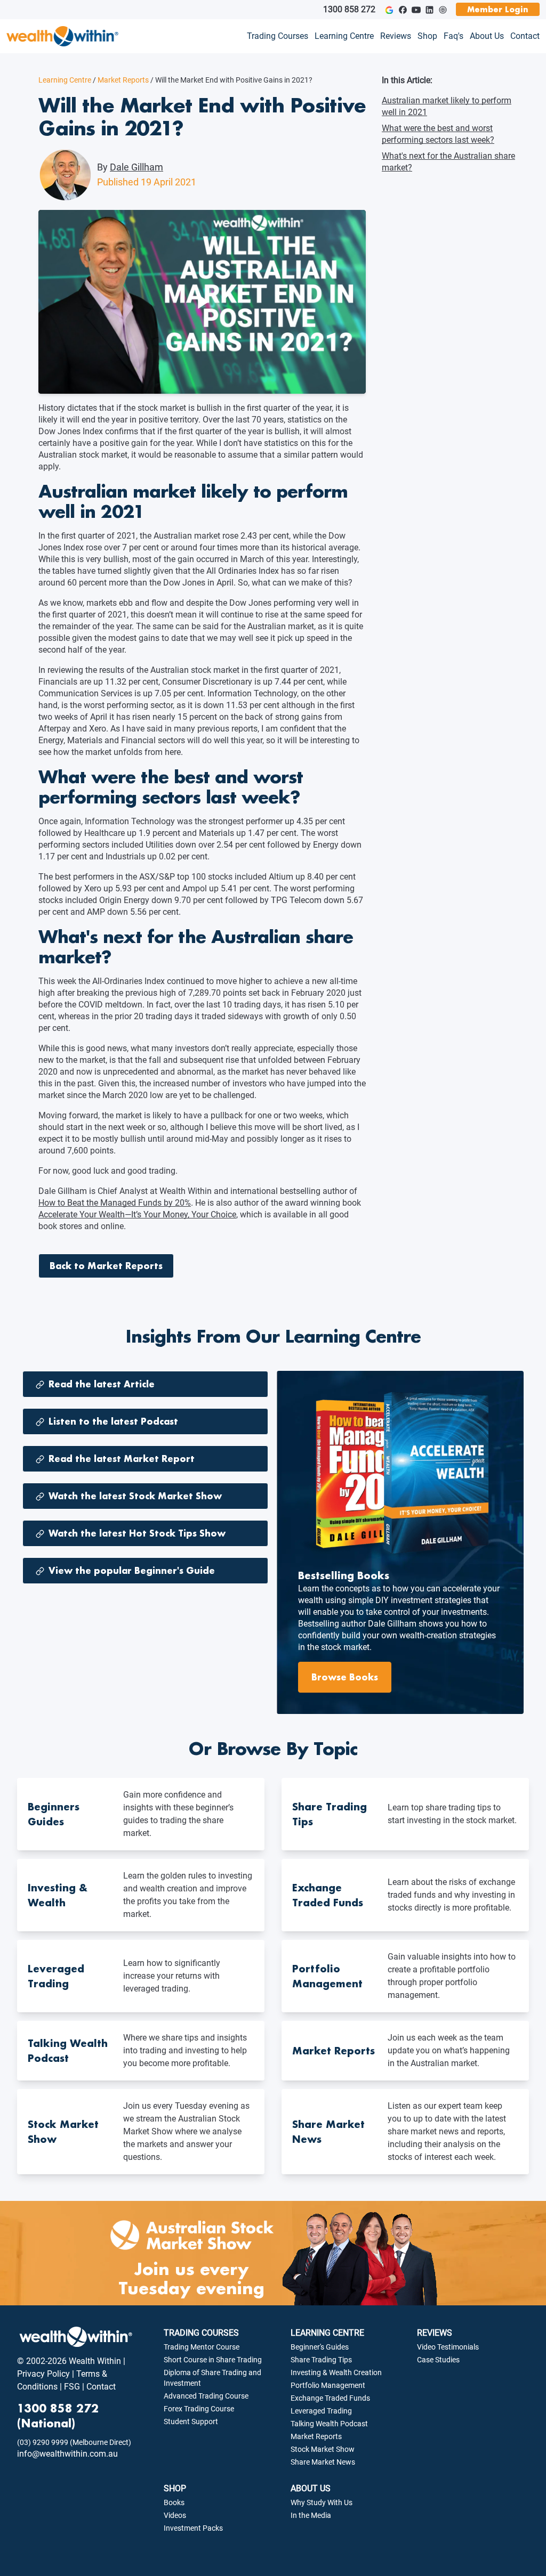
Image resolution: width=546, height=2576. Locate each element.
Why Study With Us (322, 2502)
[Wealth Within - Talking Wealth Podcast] (443, 10)
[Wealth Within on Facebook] (403, 10)
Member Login (498, 9)
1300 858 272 (349, 9)
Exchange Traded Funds (330, 2398)
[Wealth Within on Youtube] (416, 10)
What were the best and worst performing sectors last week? (438, 134)
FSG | (73, 2387)
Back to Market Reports (106, 1266)
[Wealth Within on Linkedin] (429, 10)
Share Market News (323, 2462)
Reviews (396, 36)
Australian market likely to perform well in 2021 (447, 106)
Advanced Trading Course (206, 2396)
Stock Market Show (323, 2449)
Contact (525, 36)
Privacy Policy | (46, 2374)
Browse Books (345, 1677)
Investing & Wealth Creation (336, 2372)
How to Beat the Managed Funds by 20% (115, 1203)
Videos (175, 2515)
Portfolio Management (328, 2385)
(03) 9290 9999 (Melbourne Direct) (74, 2442)
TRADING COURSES (201, 2333)
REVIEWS (435, 2333)
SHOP (175, 2488)
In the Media (311, 2515)
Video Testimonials (448, 2347)
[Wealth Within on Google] (389, 10)
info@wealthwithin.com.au (67, 2454)
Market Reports (121, 80)
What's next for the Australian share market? (448, 162)
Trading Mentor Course (202, 2347)
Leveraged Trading (321, 2411)
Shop (427, 36)
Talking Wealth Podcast (329, 2424)
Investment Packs (193, 2528)
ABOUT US (311, 2488)
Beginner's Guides (320, 2347)
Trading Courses (278, 36)
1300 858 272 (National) (58, 2416)
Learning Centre (344, 36)
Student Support (191, 2421)
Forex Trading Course (199, 2409)
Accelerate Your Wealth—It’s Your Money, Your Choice (137, 1214)
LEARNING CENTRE (327, 2333)
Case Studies (438, 2360)
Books (174, 2502)
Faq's (453, 36)
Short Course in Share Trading (213, 2360)
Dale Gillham (136, 167)
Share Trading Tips (321, 2360)
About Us (487, 36)
